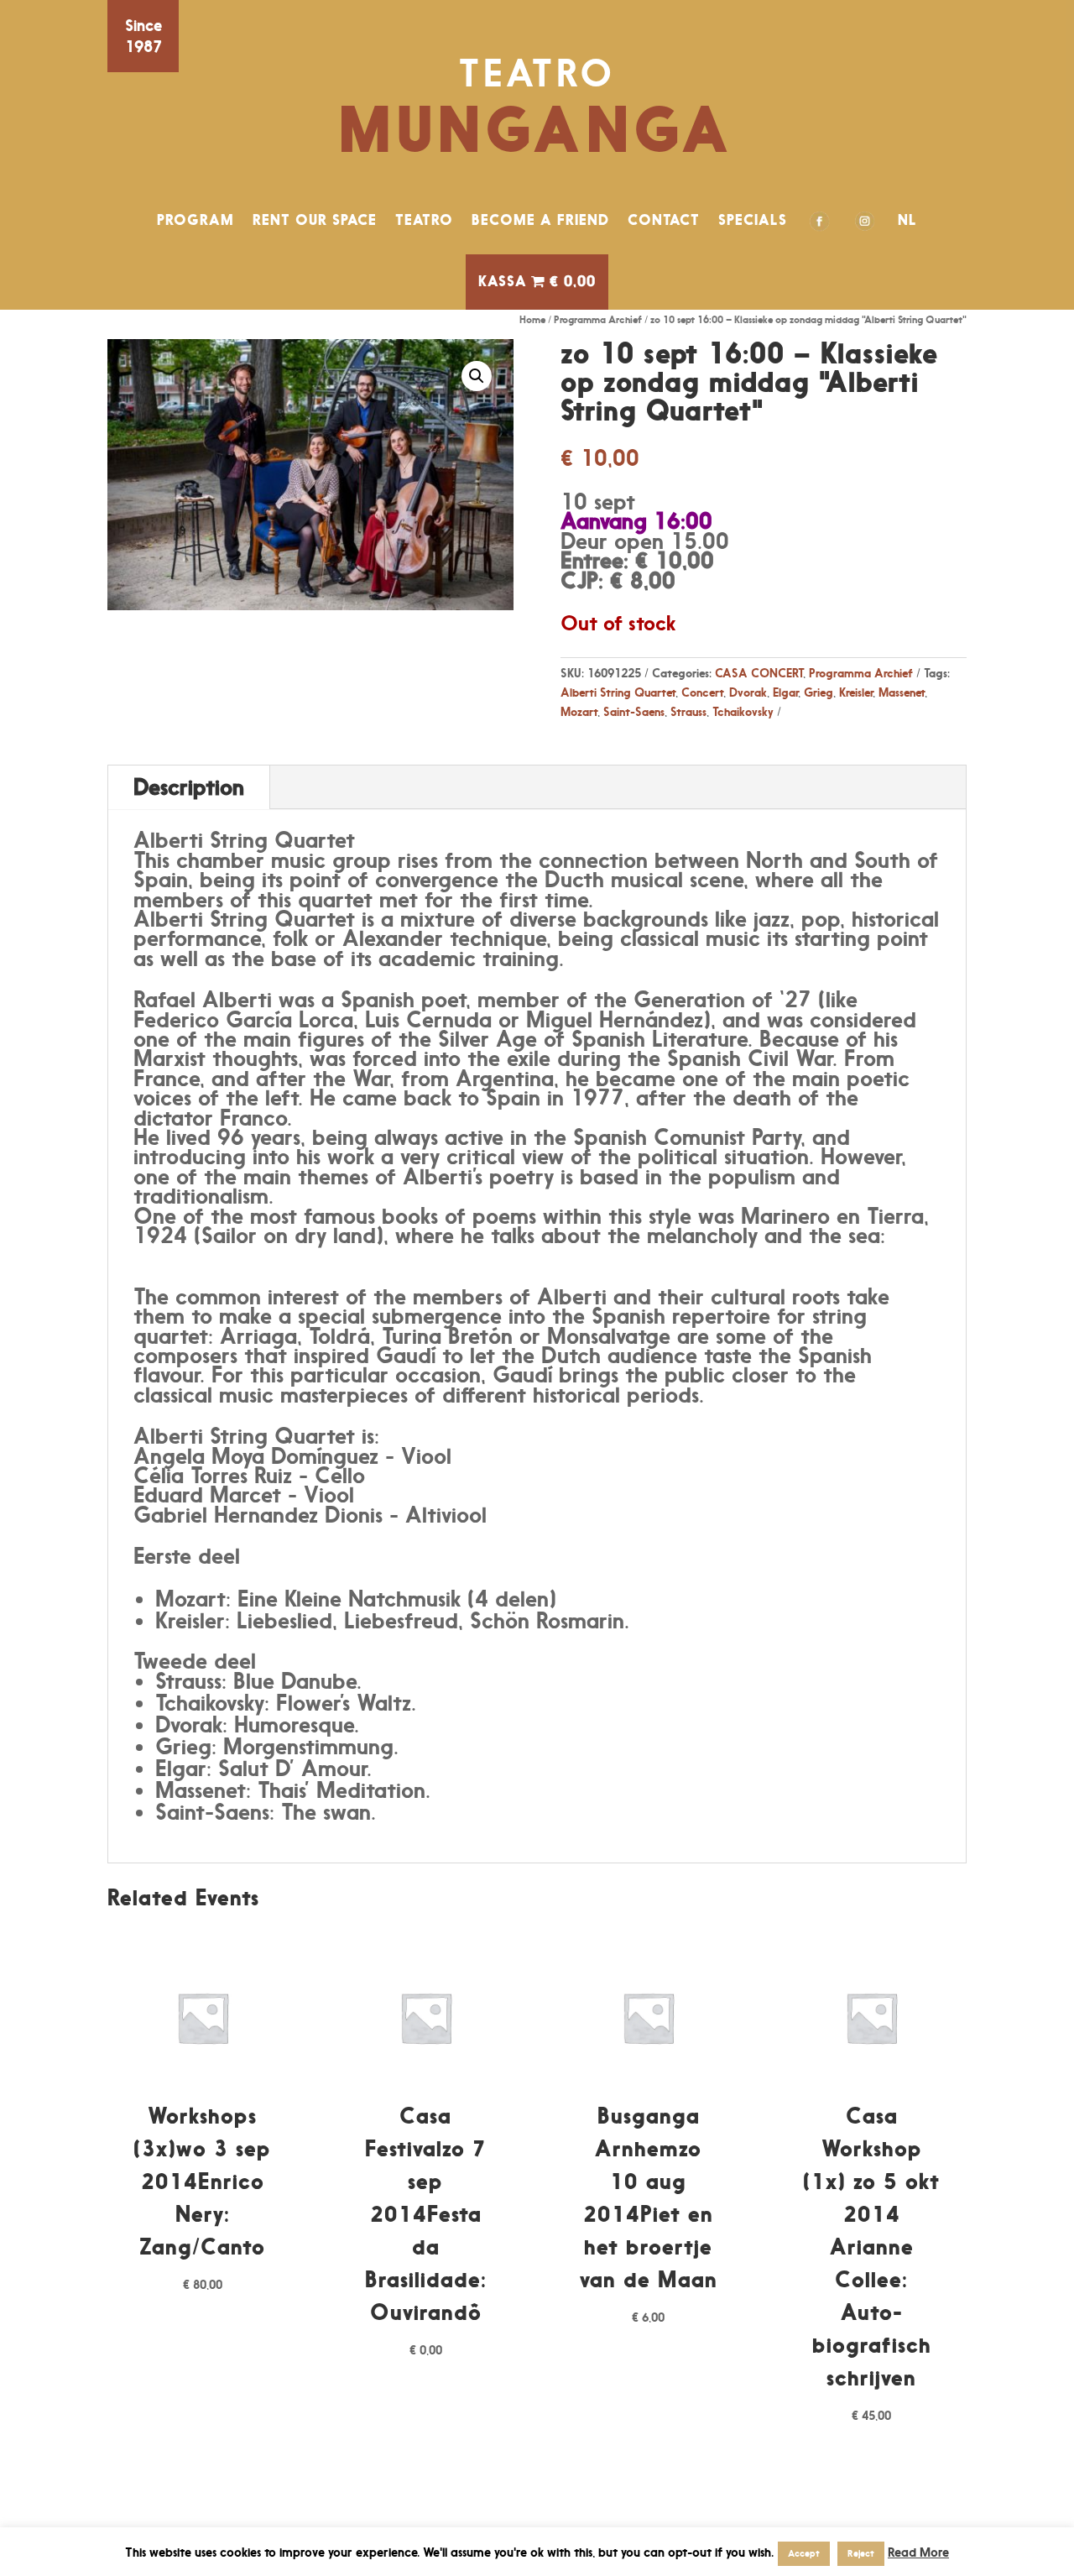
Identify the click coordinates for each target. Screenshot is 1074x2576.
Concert (702, 692)
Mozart (579, 711)
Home (532, 319)
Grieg (819, 692)
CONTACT (664, 220)
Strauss (688, 711)
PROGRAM (196, 220)
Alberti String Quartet (618, 692)
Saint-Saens (634, 711)
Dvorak (748, 692)
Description (189, 787)
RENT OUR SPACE (315, 220)
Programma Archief (598, 319)
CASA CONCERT (759, 673)
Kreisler (856, 692)
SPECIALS (753, 220)
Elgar (785, 692)
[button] (477, 376)
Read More (918, 2552)
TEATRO (424, 220)
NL (907, 220)
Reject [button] (861, 2553)
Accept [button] (804, 2553)
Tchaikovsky (743, 711)
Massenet (902, 692)
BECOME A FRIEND (540, 220)
